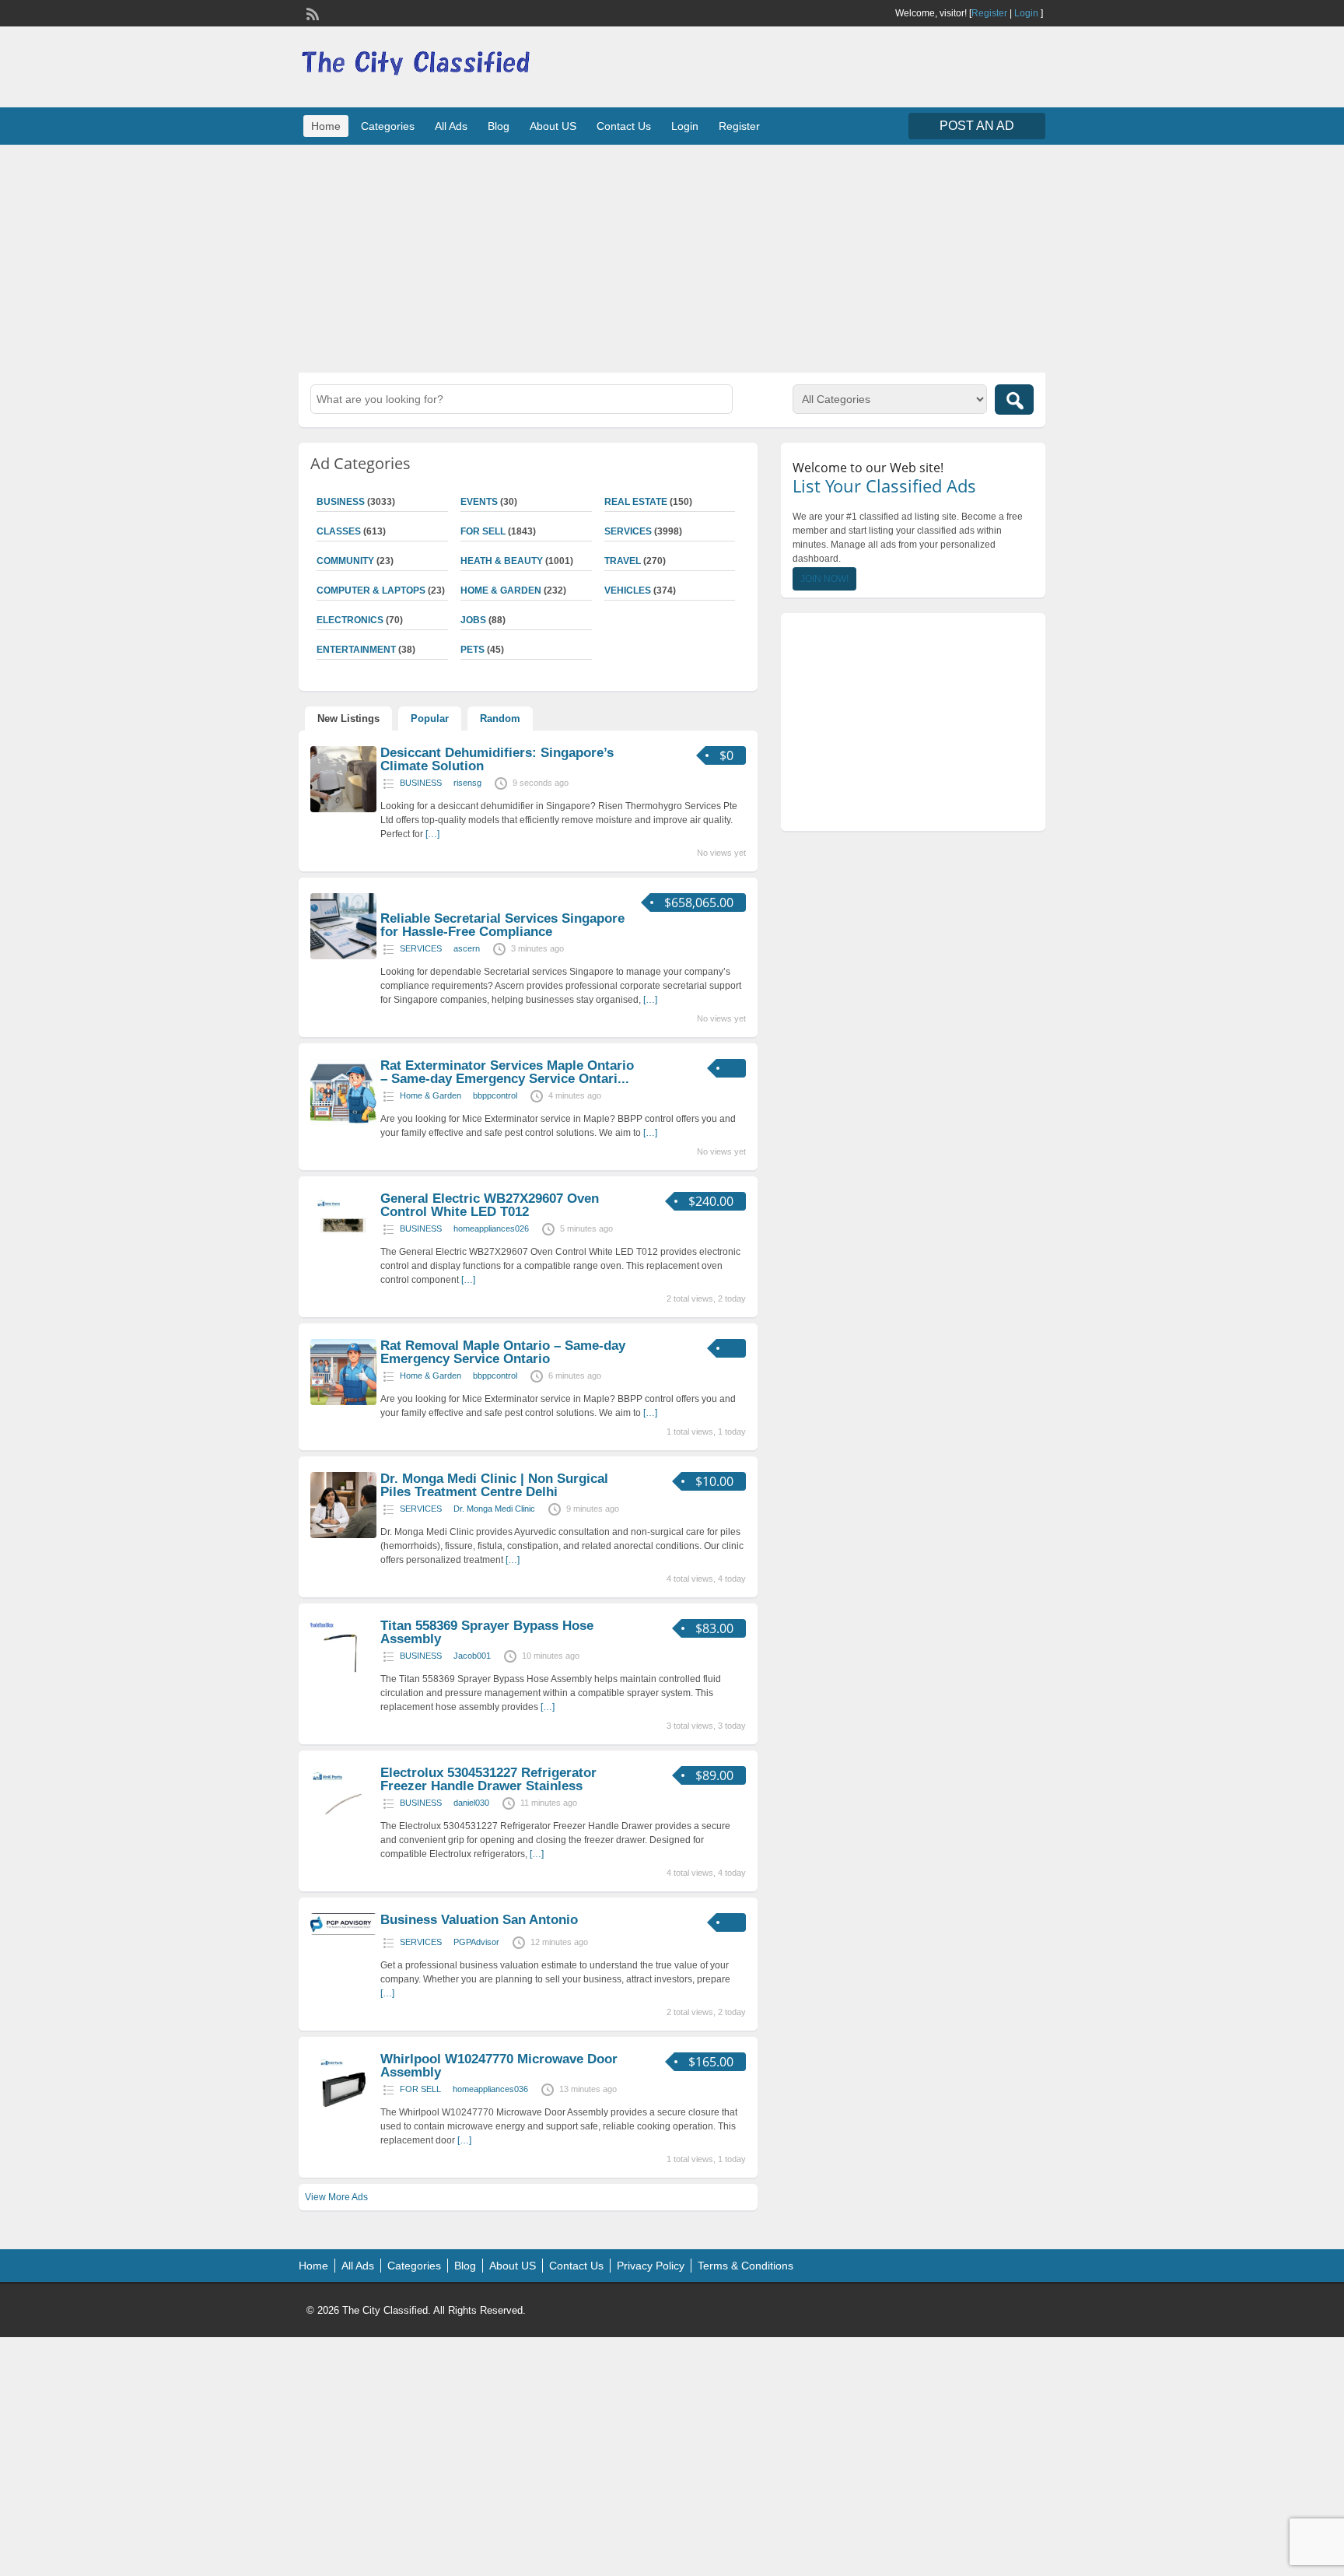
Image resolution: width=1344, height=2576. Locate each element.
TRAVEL (623, 561)
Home (326, 126)
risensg (467, 783)
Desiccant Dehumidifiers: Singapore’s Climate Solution (497, 759)
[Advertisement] (672, 257)
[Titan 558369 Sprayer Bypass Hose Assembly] (343, 1682)
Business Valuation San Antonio (479, 1920)
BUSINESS (341, 502)
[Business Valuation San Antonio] (343, 1932)
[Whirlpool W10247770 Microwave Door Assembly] (343, 2115)
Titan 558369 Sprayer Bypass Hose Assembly (487, 1632)
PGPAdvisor (476, 1942)
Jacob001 (472, 1656)
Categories (388, 126)
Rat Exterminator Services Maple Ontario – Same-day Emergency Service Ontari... (507, 1072)
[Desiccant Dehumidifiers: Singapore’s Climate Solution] (343, 809)
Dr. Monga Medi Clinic (494, 1509)
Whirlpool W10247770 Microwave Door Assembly (499, 2066)
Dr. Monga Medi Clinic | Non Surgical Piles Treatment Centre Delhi (494, 1485)
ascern (467, 948)
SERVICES (628, 531)
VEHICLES (628, 591)
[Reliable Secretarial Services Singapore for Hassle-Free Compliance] (343, 956)
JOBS (473, 620)
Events (479, 502)
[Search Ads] (1014, 400)
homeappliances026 (491, 1228)
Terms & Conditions (745, 2266)
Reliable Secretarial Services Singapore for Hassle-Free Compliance (502, 925)
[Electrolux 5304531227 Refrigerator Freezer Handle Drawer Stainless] (343, 1829)
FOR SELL (483, 531)
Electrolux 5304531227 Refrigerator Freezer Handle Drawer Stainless (488, 1779)
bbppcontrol (495, 1095)
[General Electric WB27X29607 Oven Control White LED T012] (343, 1255)
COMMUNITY (345, 561)
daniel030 (471, 1803)
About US (553, 126)
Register (989, 13)
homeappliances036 (490, 2089)
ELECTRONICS (350, 620)
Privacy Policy (651, 2266)
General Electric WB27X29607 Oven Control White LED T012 (490, 1205)
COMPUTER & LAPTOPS (371, 591)
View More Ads (336, 2197)
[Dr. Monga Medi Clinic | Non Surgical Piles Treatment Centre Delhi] (343, 1535)
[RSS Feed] (311, 12)
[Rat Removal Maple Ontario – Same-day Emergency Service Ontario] (343, 1402)
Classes (339, 531)
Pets (472, 650)
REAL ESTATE (636, 502)
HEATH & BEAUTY (502, 561)
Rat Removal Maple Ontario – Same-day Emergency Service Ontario (503, 1352)
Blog (499, 126)
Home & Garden (501, 591)
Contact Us (624, 126)
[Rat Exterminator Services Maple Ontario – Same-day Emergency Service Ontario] (343, 1122)
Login (1026, 13)
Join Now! (824, 579)
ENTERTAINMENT (356, 650)
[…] (432, 834)
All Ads (451, 126)
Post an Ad (977, 126)
